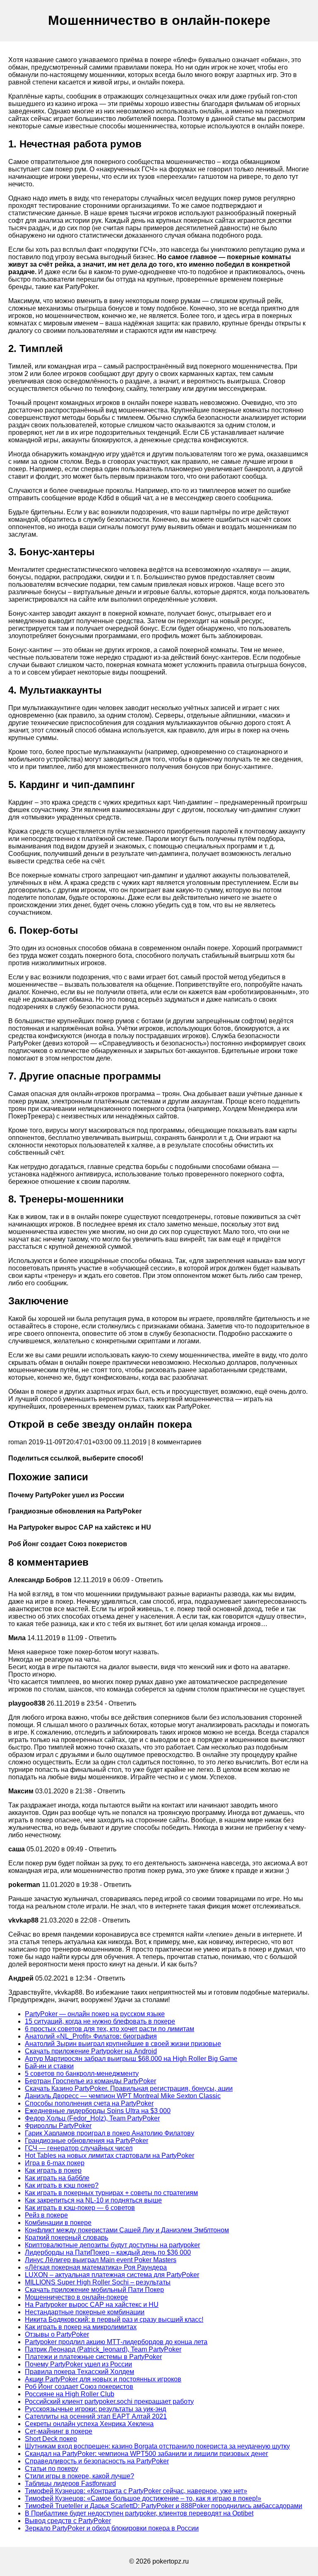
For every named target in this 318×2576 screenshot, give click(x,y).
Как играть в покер (53, 2170)
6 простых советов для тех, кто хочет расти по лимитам (110, 2029)
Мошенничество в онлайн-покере (76, 2297)
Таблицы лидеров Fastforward (70, 2483)
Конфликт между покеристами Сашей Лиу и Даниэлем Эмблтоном (127, 2230)
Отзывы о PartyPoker (57, 2334)
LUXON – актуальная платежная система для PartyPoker (112, 2275)
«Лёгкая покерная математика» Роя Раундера (96, 2267)
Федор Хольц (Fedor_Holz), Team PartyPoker (92, 2118)
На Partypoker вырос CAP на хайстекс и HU (92, 2305)
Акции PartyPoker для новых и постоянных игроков (103, 2379)
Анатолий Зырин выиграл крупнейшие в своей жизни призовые (123, 2044)
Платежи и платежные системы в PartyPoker (93, 2357)
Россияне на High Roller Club (70, 2394)
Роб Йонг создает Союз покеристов (79, 2387)
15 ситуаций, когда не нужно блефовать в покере (100, 2021)
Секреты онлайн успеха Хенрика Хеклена (89, 2424)
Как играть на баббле (57, 2178)
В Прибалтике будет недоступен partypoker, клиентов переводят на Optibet (139, 2513)
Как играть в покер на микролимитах (81, 2327)
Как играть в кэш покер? (62, 2185)
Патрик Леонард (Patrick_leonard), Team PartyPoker (103, 2349)
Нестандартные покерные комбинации (85, 2312)
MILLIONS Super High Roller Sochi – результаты (98, 2282)
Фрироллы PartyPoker (58, 2126)
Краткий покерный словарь (66, 2237)
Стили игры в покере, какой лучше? (79, 2476)
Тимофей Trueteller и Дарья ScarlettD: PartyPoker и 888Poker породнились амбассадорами (164, 2506)
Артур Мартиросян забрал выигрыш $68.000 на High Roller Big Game (131, 2059)
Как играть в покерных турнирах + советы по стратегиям (111, 2193)
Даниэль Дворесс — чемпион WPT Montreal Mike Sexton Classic (123, 2096)
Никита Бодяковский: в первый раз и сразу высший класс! (114, 2319)
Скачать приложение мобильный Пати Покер (94, 2290)
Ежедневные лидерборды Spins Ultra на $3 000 (98, 2111)
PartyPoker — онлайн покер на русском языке (95, 2014)
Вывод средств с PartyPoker (68, 2521)
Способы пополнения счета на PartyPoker (89, 2103)
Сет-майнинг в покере (59, 2431)
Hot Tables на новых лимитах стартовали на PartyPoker (110, 2156)
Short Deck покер (51, 2439)
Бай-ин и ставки (49, 2066)
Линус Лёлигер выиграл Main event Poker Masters (101, 2260)
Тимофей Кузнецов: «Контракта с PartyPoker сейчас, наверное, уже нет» (136, 2491)
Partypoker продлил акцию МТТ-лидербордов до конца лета (116, 2342)
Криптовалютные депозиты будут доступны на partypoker (112, 2245)
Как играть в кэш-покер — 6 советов (80, 2208)
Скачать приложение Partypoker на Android (91, 2051)
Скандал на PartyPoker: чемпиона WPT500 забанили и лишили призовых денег (147, 2454)
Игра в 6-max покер (55, 2163)
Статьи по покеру (52, 2469)
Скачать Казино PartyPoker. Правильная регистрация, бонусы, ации (129, 2088)
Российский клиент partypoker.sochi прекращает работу (109, 2401)
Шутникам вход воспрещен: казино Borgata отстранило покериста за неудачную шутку (157, 2446)
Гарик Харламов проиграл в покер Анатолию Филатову (110, 2133)
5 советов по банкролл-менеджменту (82, 2074)
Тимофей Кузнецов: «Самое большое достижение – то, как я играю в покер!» (143, 2498)
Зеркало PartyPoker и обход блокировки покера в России (112, 2528)
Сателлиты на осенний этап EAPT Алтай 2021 (96, 2416)
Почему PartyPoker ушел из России (78, 2364)
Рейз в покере (46, 2215)
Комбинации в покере (58, 2223)
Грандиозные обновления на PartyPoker (87, 2141)
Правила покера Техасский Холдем (79, 2372)
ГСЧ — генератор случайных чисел (79, 2148)
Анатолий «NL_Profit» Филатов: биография (91, 2036)
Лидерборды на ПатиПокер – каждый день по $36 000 (108, 2252)
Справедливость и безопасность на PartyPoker (97, 2461)
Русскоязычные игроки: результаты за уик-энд (95, 2409)
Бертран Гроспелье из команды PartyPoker (90, 2081)
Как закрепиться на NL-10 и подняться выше (93, 2200)
